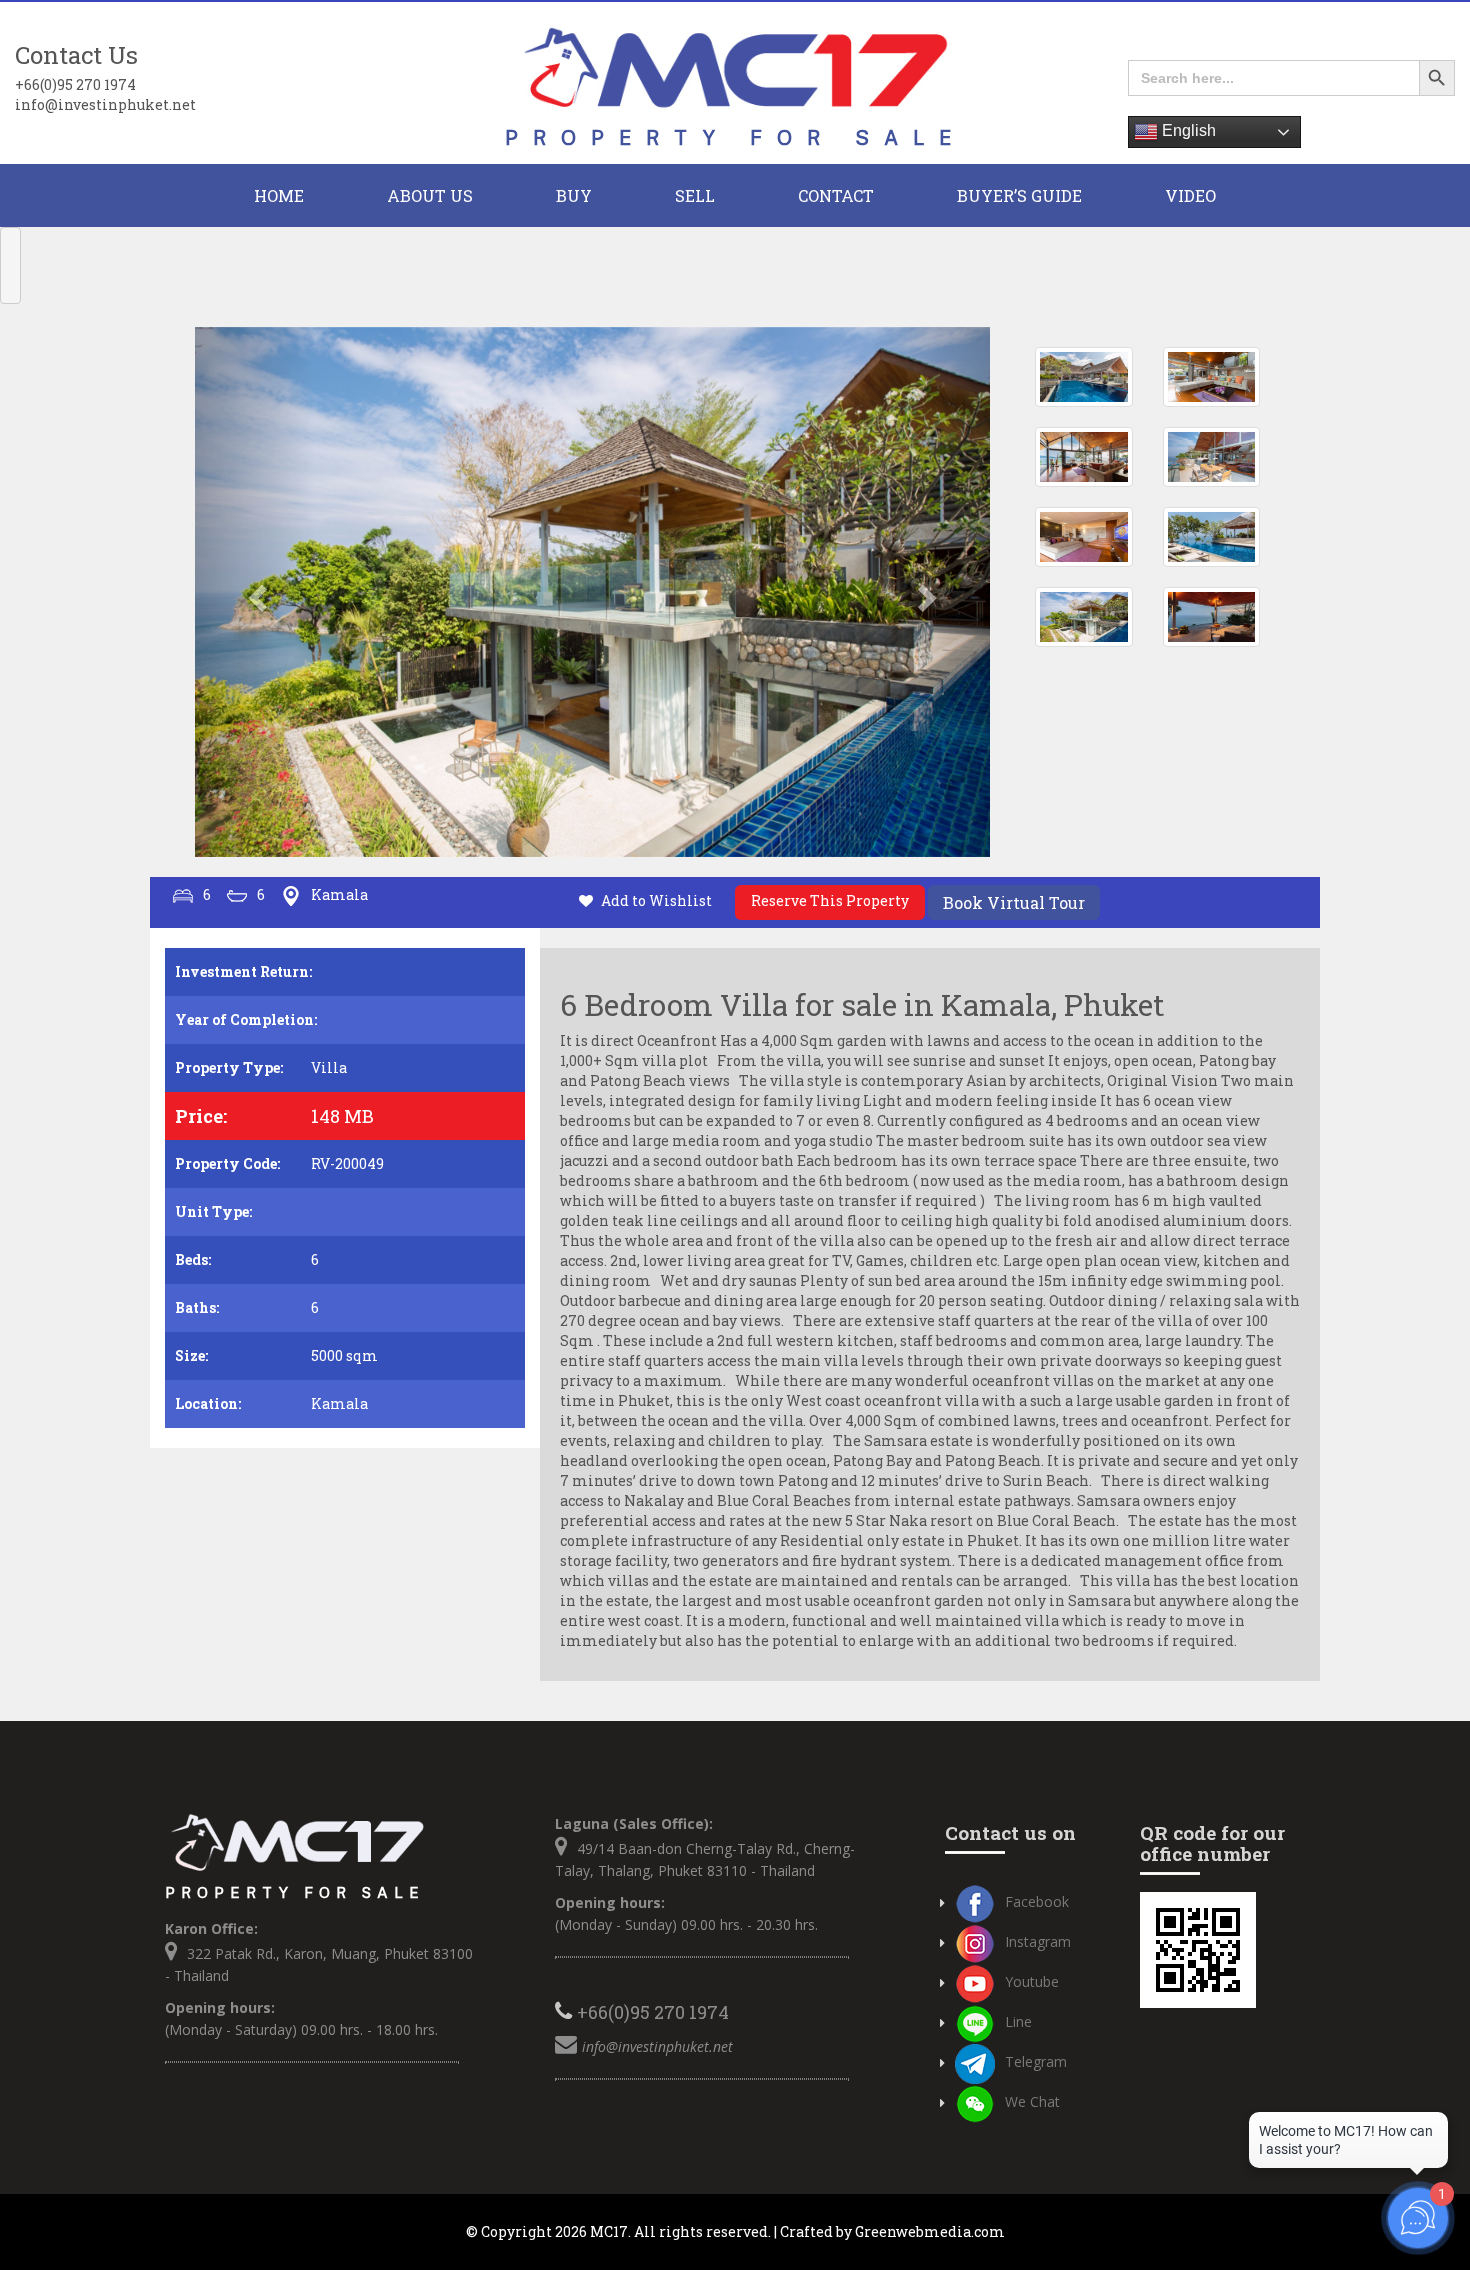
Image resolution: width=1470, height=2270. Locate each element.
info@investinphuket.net (105, 104)
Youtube (1032, 1981)
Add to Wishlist (656, 900)
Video (1190, 195)
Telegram (1036, 2061)
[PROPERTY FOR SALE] (735, 83)
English (1187, 130)
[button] (254, 592)
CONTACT (836, 195)
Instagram (1038, 1941)
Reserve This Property (830, 900)
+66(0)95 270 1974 (75, 84)
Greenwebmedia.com (930, 2231)
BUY (574, 195)
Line (1018, 2021)
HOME (279, 195)
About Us (430, 195)
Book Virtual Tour (1014, 902)
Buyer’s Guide (1019, 195)
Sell (695, 195)
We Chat (1032, 2101)
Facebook (1037, 1901)
